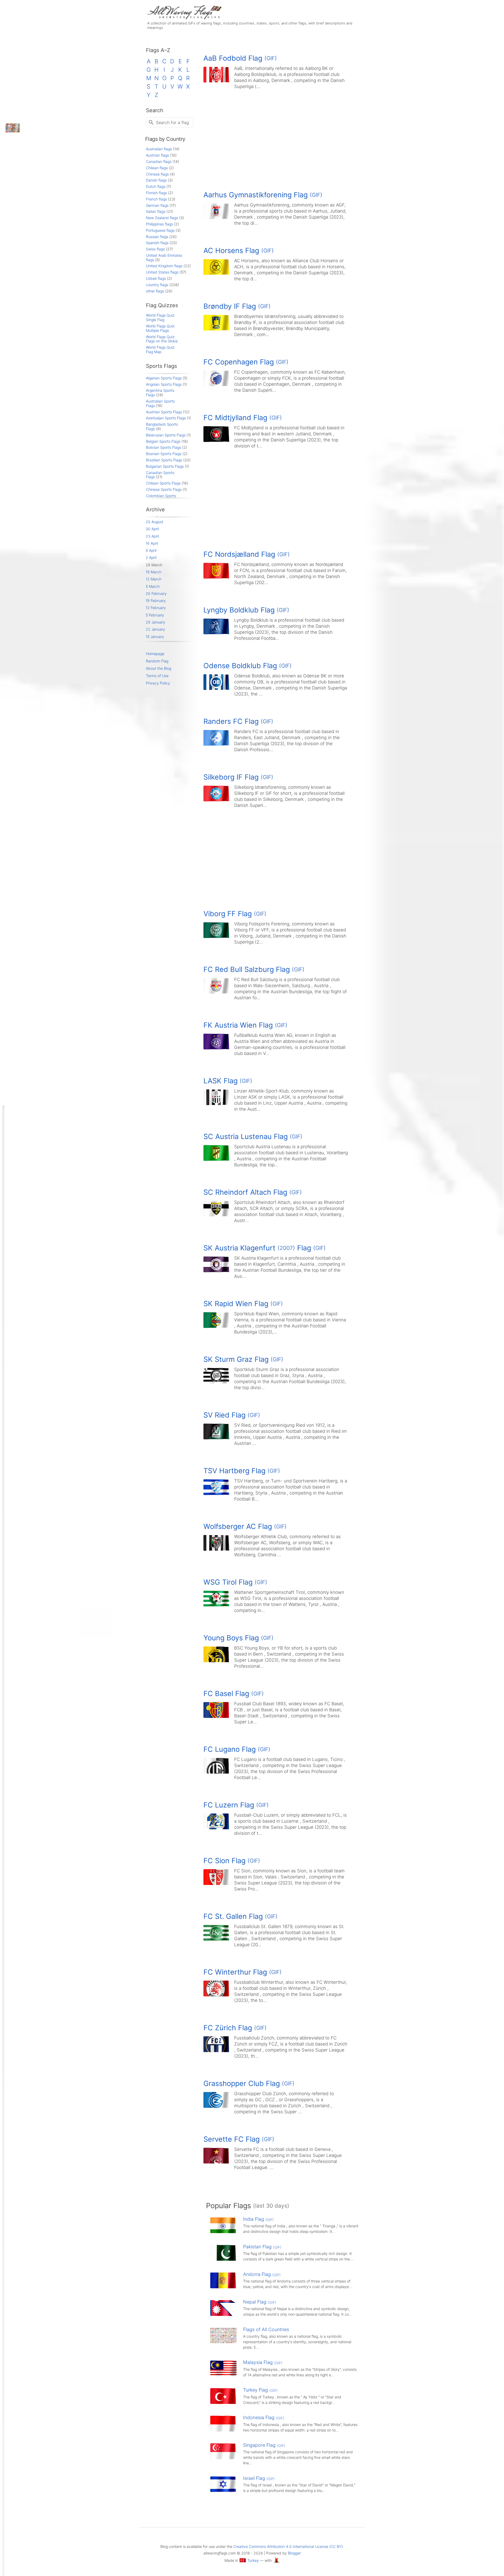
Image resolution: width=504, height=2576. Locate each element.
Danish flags (156, 180)
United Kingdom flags (164, 266)
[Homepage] (184, 18)
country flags (157, 285)
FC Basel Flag (234, 1694)
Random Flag (157, 661)
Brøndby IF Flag (237, 306)
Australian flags (159, 149)
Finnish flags (156, 193)
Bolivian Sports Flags (164, 447)
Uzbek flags (156, 278)
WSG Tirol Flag (235, 1582)
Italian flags (156, 211)
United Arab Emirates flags (164, 257)
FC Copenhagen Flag (246, 362)
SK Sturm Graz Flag (243, 1359)
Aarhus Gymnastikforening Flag (263, 195)
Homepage (155, 654)
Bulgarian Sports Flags (165, 466)
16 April (152, 543)
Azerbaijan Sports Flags (166, 418)
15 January (155, 637)
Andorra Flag (262, 2274)
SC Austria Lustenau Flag (253, 1137)
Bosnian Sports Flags (164, 454)
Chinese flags (157, 174)
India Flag (258, 2219)
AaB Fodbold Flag (240, 58)
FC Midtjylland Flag (243, 418)
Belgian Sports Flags (163, 441)
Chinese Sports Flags (164, 489)
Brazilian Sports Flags (164, 460)
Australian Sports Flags (160, 403)
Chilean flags (157, 168)
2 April (151, 557)
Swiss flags (155, 249)
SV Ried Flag (232, 1415)
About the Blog (159, 668)
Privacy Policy (158, 683)
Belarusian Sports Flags (166, 435)
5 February (155, 615)
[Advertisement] (282, 138)
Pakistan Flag (262, 2247)
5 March (153, 586)
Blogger (294, 2553)
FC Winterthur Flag (243, 1972)
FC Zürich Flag (235, 2028)
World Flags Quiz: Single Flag (161, 317)
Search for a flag (172, 122)
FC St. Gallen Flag (240, 1916)
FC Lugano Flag (237, 1749)
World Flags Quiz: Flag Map (161, 349)
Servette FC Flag (239, 2139)
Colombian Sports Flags (161, 498)
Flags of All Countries (266, 2329)
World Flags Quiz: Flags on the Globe (162, 339)
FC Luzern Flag (236, 1805)
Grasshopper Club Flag (249, 2083)
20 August (154, 522)
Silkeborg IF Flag (238, 777)
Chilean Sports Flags (163, 483)
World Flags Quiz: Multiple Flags (161, 328)
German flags (157, 205)
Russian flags (157, 237)
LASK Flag (228, 1081)
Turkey (253, 2560)
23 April (152, 536)
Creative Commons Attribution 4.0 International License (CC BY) (288, 2546)
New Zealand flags (162, 218)
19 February (156, 601)
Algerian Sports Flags (164, 378)
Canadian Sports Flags (160, 475)
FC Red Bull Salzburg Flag (254, 969)
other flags (155, 291)
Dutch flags (156, 186)
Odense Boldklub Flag (248, 666)
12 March (154, 579)
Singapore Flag (264, 2445)
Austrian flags (157, 155)
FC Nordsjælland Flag (247, 554)
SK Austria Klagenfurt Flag (265, 1248)
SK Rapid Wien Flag (243, 1304)
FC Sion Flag (232, 1861)
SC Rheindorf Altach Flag (253, 1192)
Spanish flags (157, 243)
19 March (154, 572)
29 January (155, 622)
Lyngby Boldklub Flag (246, 610)
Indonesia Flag (264, 2417)
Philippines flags (159, 224)
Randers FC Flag (238, 721)
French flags (156, 199)
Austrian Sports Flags (164, 412)
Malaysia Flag (263, 2362)
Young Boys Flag (238, 1638)
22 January (155, 629)
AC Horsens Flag (239, 251)
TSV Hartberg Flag (242, 1471)
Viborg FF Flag (235, 914)
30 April (152, 529)
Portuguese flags (160, 230)
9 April (151, 550)
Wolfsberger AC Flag (245, 1526)
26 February (156, 593)
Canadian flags (159, 161)
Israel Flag (259, 2478)
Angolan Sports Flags (164, 384)
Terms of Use (157, 676)
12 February (156, 608)
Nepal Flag (260, 2302)
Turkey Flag (260, 2390)
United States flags (162, 272)
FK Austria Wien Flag (245, 1025)
